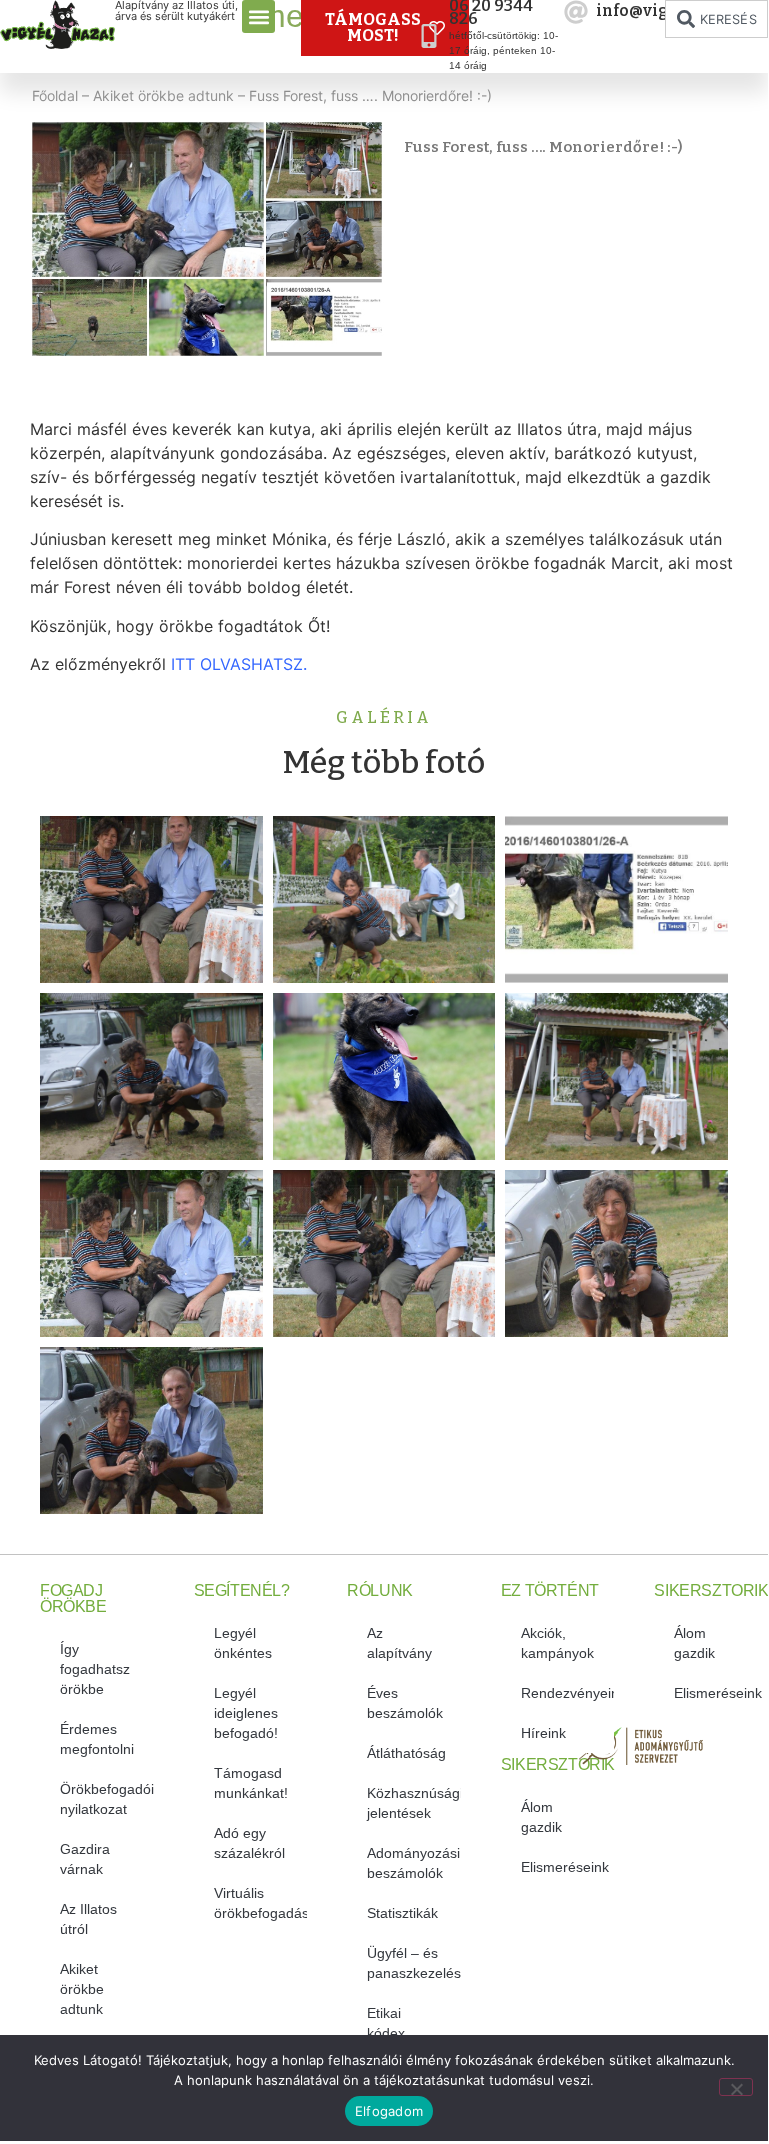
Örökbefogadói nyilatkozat (107, 1799)
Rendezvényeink (568, 1693)
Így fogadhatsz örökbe (95, 1669)
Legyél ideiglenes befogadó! (246, 1713)
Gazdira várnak (85, 1859)
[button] (258, 16)
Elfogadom (389, 2111)
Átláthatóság (406, 1753)
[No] (736, 2087)
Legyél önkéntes (243, 1643)
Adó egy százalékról (249, 1843)
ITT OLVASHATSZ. (239, 664)
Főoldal (55, 95)
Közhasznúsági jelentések (414, 1803)
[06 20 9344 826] (429, 36)
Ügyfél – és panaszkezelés (414, 1963)
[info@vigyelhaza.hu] (576, 12)
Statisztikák (402, 1913)
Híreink (543, 1733)
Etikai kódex (386, 2023)
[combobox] (717, 19)
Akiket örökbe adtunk (163, 95)
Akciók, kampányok (557, 1643)
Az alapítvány (399, 1643)
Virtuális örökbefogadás (261, 1903)
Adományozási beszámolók (413, 1863)
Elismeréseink (565, 1867)
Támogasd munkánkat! (251, 1783)
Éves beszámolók (405, 1703)
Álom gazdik (541, 1817)
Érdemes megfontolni (97, 1739)
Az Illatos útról (88, 1919)
